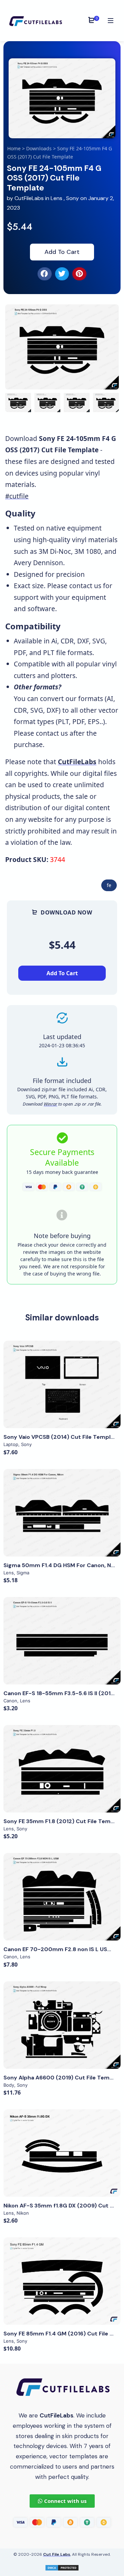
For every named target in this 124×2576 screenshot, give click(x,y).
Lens (56, 198)
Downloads (39, 148)
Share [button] (31, 316)
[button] (105, 347)
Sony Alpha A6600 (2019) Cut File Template (64, 2078)
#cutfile (17, 496)
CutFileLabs (30, 198)
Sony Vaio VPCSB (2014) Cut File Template (62, 1437)
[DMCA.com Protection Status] (62, 2567)
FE (109, 885)
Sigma (23, 1573)
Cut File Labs (57, 2554)
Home (14, 148)
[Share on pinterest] (79, 274)
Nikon (23, 2213)
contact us (85, 586)
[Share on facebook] (45, 274)
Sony (73, 198)
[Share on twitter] (62, 274)
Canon (10, 1701)
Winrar (50, 1104)
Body (9, 2085)
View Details (62, 1385)
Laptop (11, 1444)
